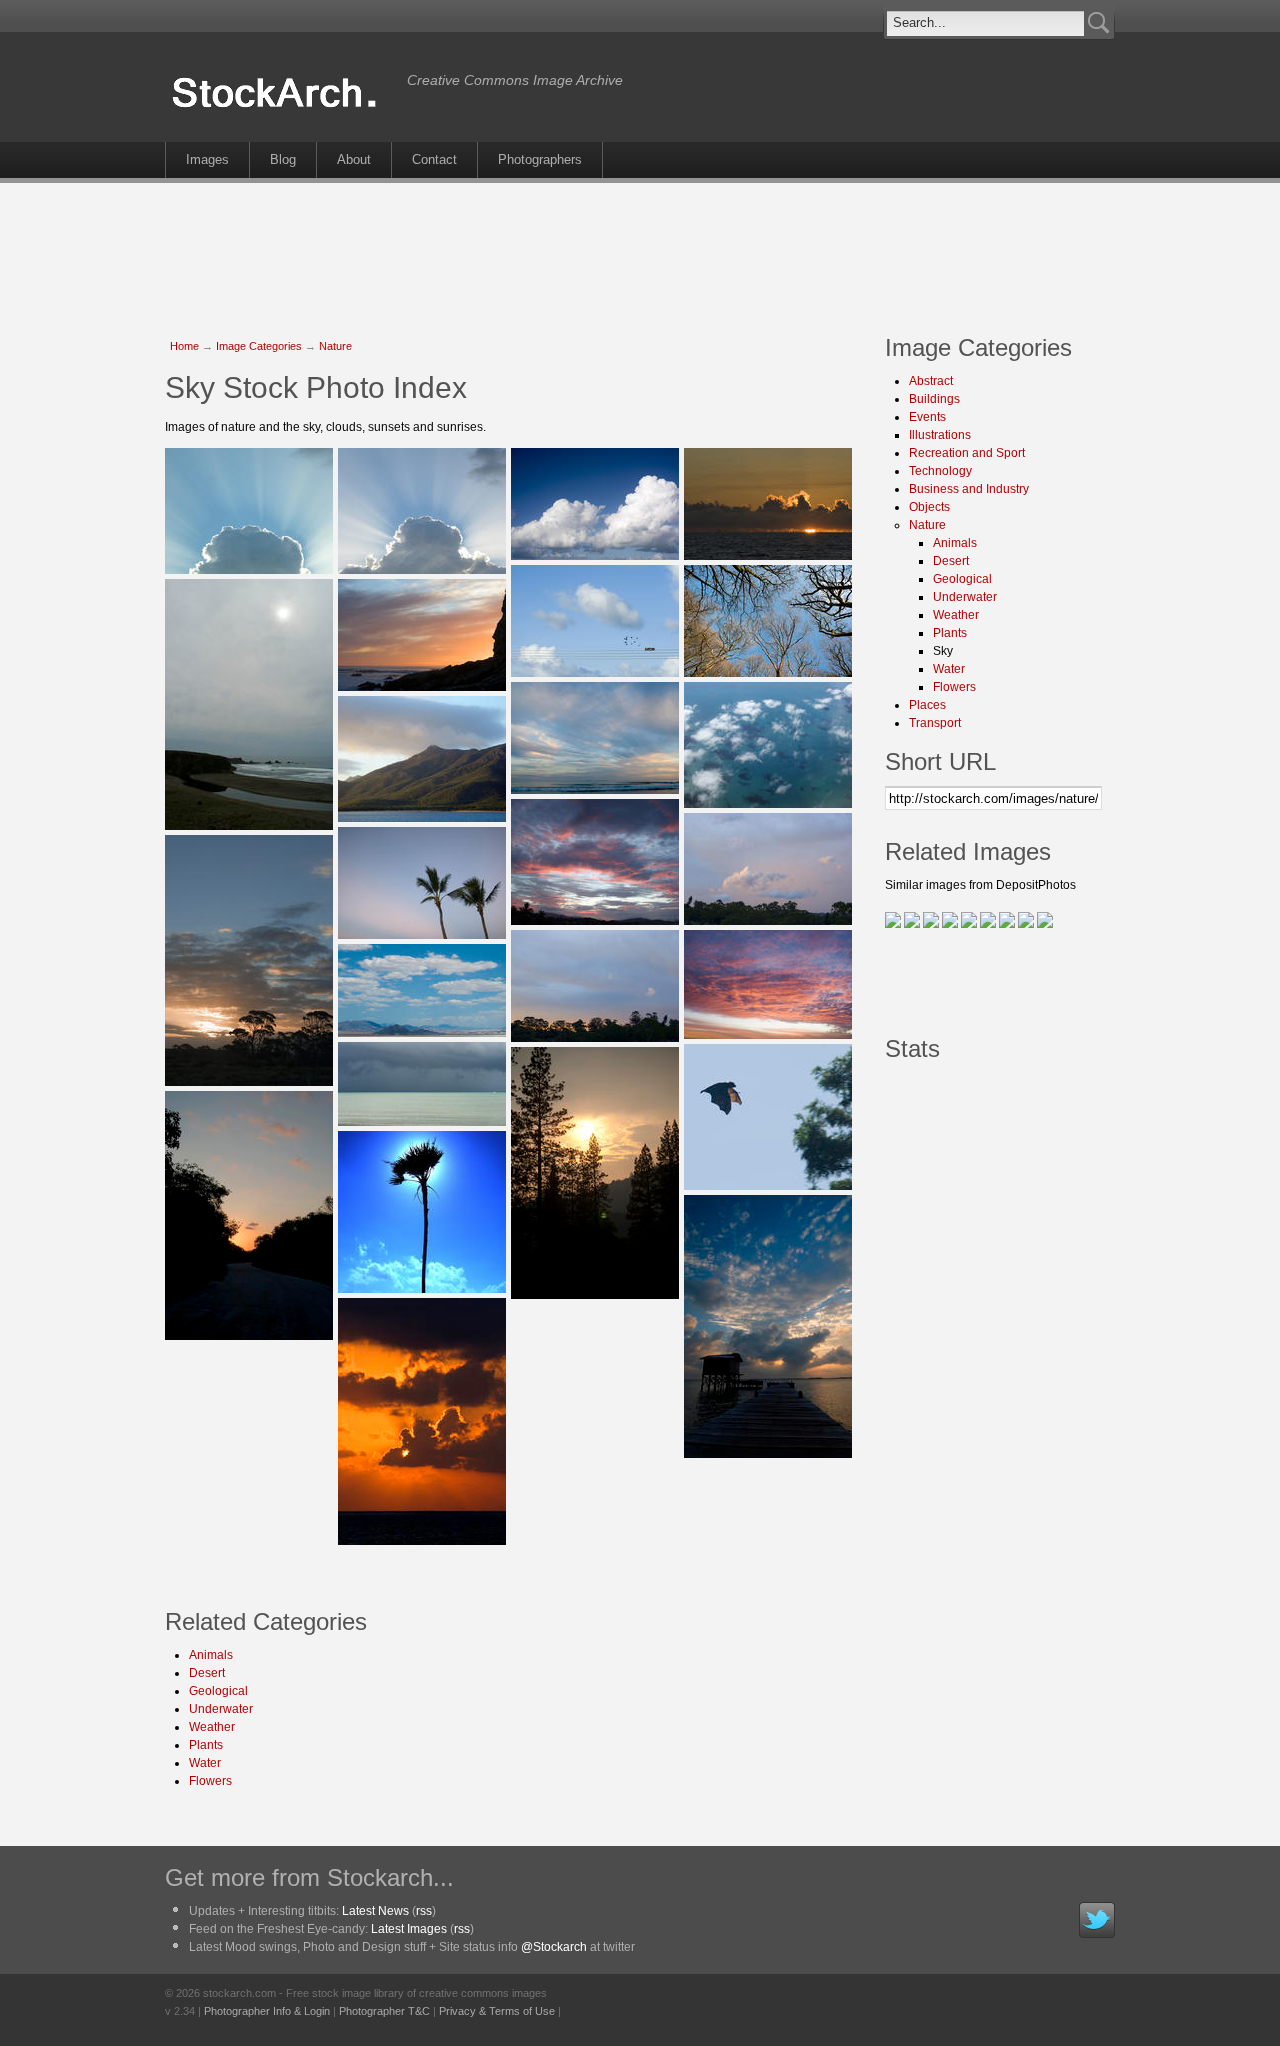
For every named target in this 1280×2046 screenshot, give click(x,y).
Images (207, 159)
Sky (943, 651)
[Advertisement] (640, 248)
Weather (212, 1727)
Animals (211, 1655)
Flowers (210, 1781)
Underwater (221, 1709)
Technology (940, 471)
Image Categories (259, 346)
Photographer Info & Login (267, 2011)
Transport (935, 723)
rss (424, 1911)
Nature (335, 346)
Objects (929, 507)
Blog (283, 159)
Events (927, 417)
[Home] (281, 108)
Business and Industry (969, 489)
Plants (206, 1745)
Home (184, 346)
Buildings (934, 399)
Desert (207, 1673)
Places (927, 705)
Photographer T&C (384, 2011)
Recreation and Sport (967, 453)
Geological (218, 1691)
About (354, 159)
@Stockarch (554, 1947)
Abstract (931, 381)
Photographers (540, 159)
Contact (434, 159)
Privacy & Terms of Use (497, 2011)
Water (205, 1763)
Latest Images (409, 1929)
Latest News (375, 1911)
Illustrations (940, 435)
